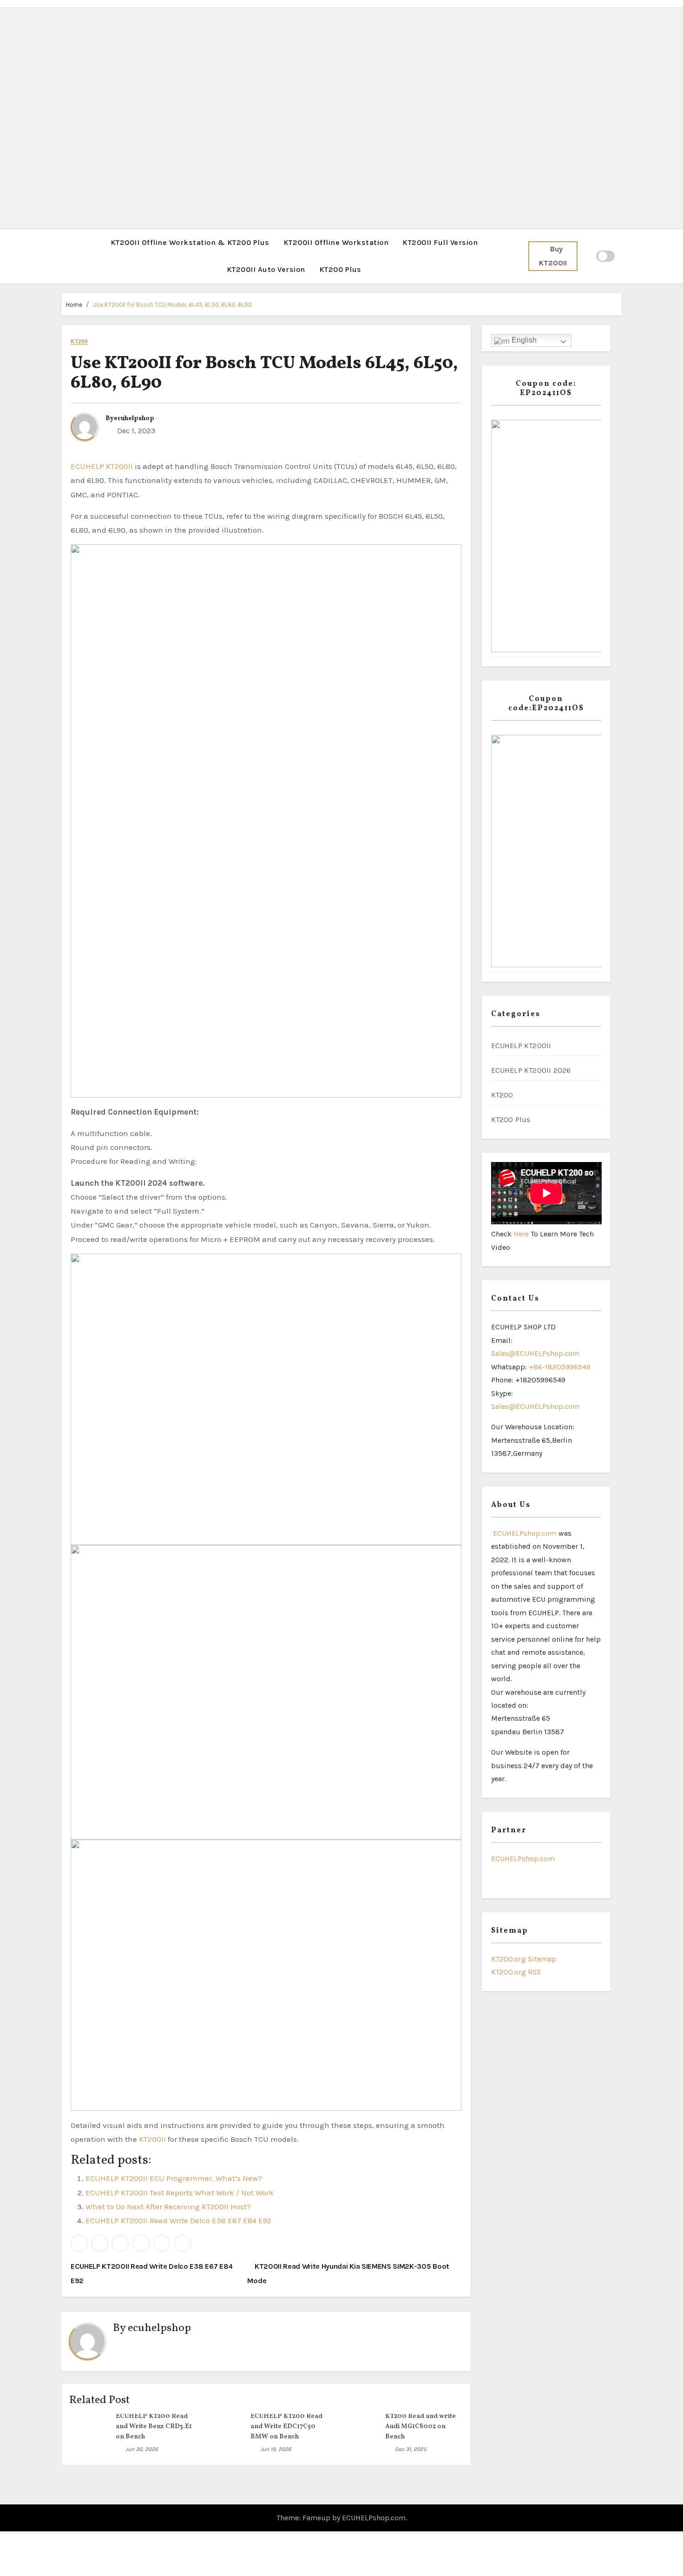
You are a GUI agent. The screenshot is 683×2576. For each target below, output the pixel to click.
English (523, 340)
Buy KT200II (553, 256)
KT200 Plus (340, 269)
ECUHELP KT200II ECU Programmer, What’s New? (174, 2178)
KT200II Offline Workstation (336, 242)
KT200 (79, 342)
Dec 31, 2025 (411, 2449)
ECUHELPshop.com (524, 1533)
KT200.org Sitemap (524, 1959)
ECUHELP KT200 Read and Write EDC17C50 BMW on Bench (286, 2427)
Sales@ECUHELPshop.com (535, 1353)
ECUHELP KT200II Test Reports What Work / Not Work (180, 2193)
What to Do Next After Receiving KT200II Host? (168, 2206)
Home (74, 305)
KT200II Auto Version (266, 269)
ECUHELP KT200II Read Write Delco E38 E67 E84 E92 (178, 2220)
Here (522, 1234)
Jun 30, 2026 (142, 2449)
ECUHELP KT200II (102, 466)
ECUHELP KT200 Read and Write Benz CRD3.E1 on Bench (154, 2427)
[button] (64, 256)
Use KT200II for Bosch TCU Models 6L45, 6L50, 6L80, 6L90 (172, 305)
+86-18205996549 (560, 1367)
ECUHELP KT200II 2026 (531, 1070)
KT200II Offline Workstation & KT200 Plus (190, 242)
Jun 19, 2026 (276, 2449)
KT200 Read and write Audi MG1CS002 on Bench (420, 2427)
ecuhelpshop (134, 419)
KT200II (152, 2139)
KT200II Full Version (440, 242)
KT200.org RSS (516, 1972)
